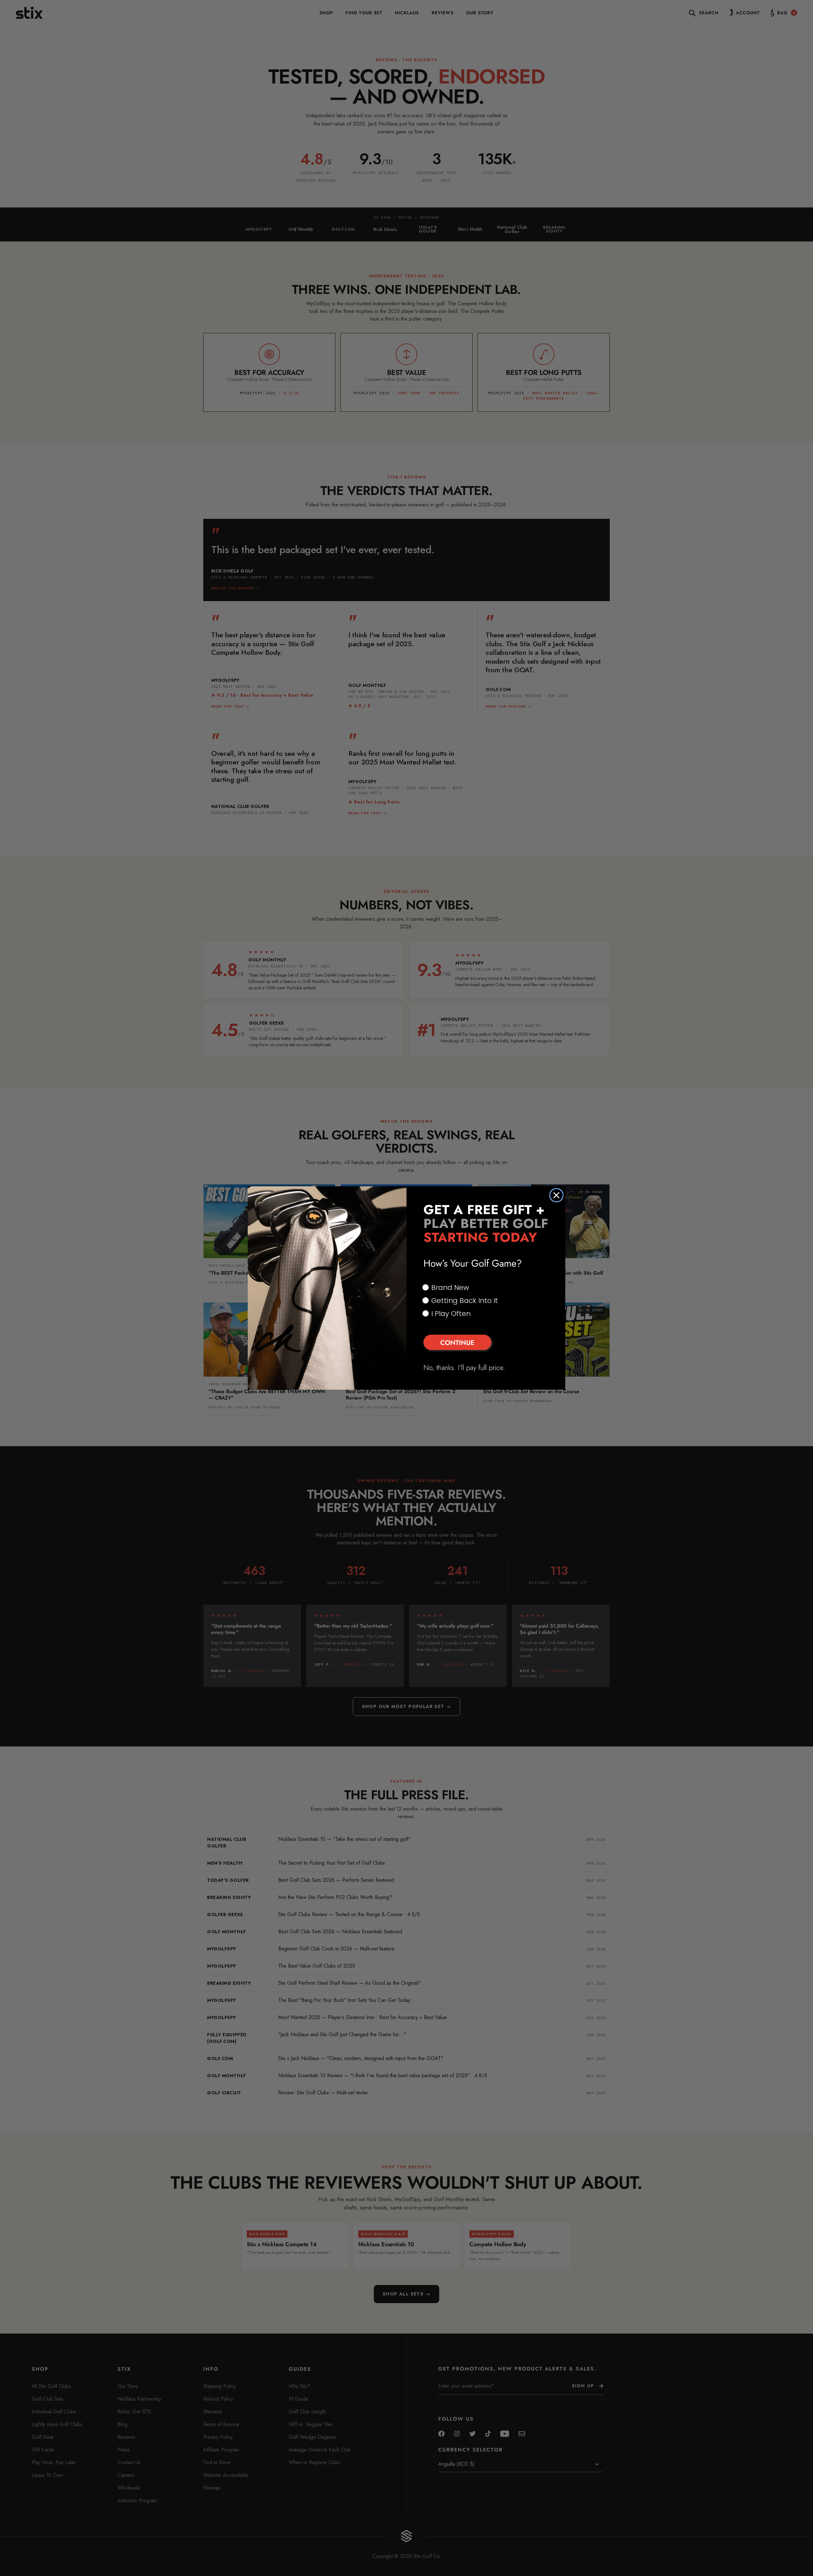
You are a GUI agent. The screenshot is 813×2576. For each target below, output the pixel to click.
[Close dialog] (556, 1195)
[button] (486, 1343)
